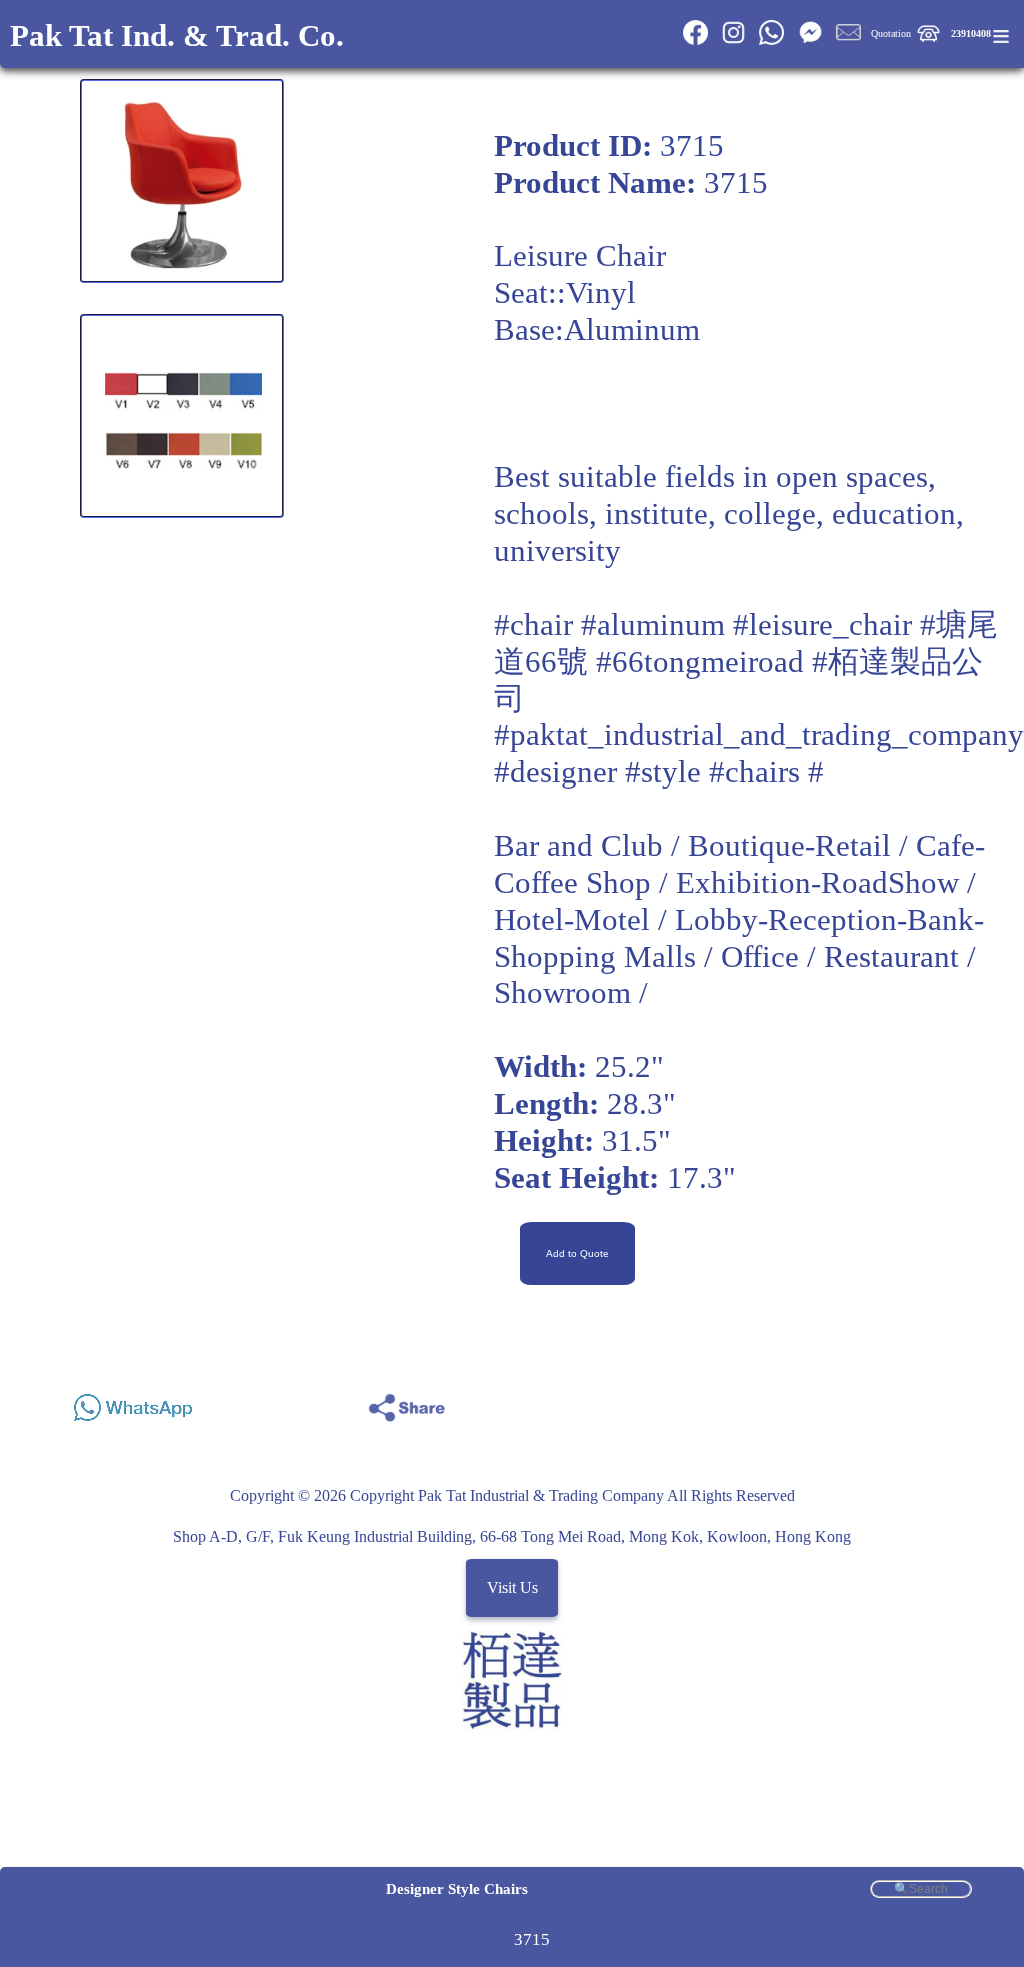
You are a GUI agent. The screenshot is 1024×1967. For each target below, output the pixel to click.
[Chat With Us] (809, 41)
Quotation (891, 33)
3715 (532, 1939)
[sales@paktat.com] (848, 41)
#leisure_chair (822, 625)
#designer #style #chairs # (659, 772)
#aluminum (653, 625)
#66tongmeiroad (700, 662)
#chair (533, 625)
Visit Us (512, 1587)
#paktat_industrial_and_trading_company (759, 735)
